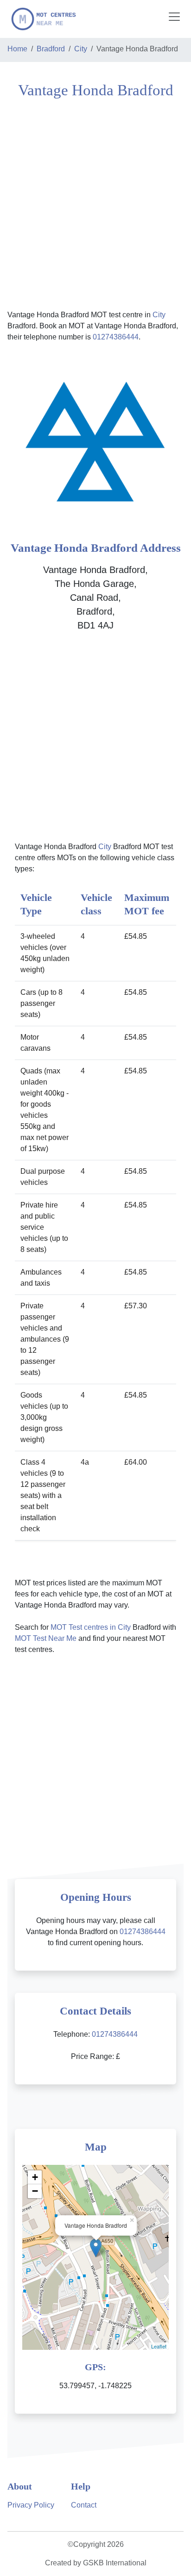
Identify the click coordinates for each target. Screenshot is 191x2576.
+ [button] (35, 2177)
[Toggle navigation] (174, 17)
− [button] (35, 2191)
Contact (84, 2505)
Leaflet (159, 2346)
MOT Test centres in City (91, 1627)
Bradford (51, 49)
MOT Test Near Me (46, 1638)
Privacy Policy (31, 2505)
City (81, 49)
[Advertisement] (95, 203)
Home (17, 49)
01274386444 (116, 337)
